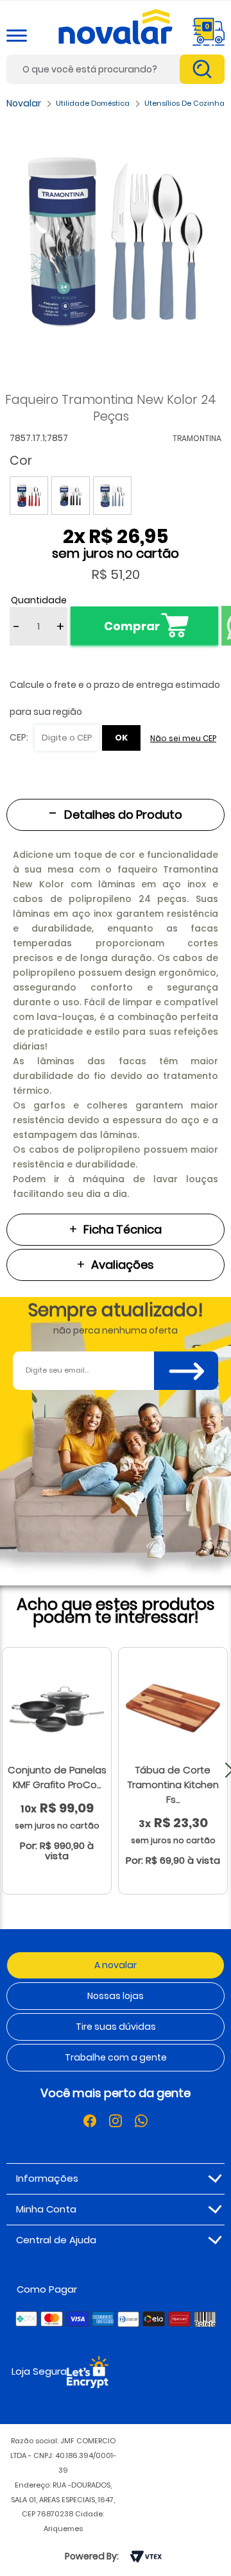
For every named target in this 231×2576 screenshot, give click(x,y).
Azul (112, 496)
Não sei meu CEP (183, 738)
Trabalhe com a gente (116, 2057)
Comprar (132, 626)
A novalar (116, 1965)
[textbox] (116, 69)
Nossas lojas (116, 1996)
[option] (116, 242)
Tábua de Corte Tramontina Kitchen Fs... (173, 1785)
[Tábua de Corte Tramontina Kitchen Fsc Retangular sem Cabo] (173, 1708)
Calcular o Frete (54, 738)
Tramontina (197, 438)
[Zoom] (116, 242)
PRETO (71, 496)
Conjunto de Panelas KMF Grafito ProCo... (57, 1777)
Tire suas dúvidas (116, 2027)
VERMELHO (29, 496)
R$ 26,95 (129, 536)
